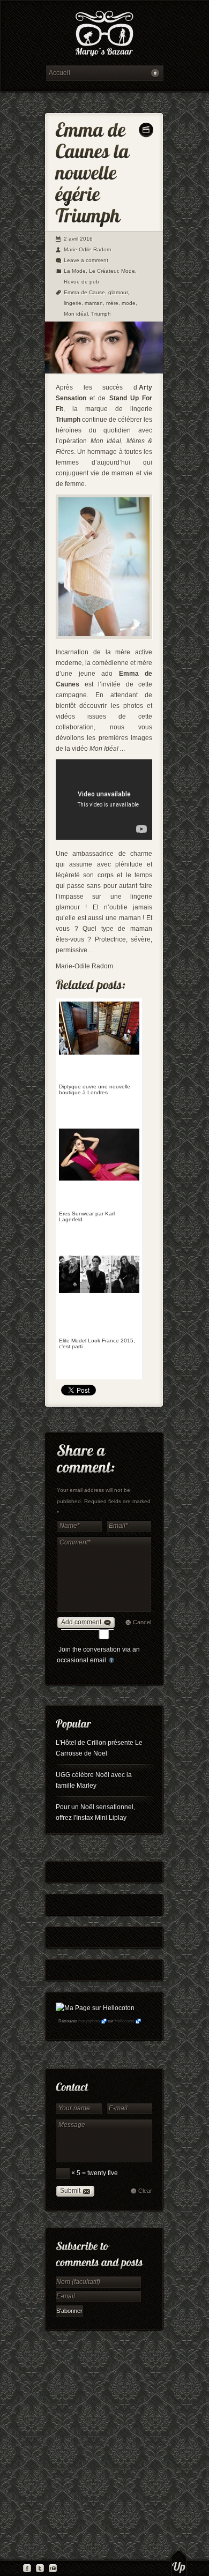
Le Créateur (103, 271)
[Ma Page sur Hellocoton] (95, 2008)
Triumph (101, 314)
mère (112, 303)
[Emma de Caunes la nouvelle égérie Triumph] (104, 371)
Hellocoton (124, 2021)
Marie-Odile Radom (87, 249)
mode (129, 303)
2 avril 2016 (78, 239)
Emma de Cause (84, 292)
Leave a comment (86, 260)
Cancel (142, 1622)
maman (94, 303)
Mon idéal (76, 314)
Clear (145, 2191)
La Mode (75, 271)
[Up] (179, 2563)
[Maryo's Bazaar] (104, 35)
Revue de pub (81, 282)
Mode (128, 271)
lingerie (73, 303)
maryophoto (89, 2021)
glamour (118, 292)
